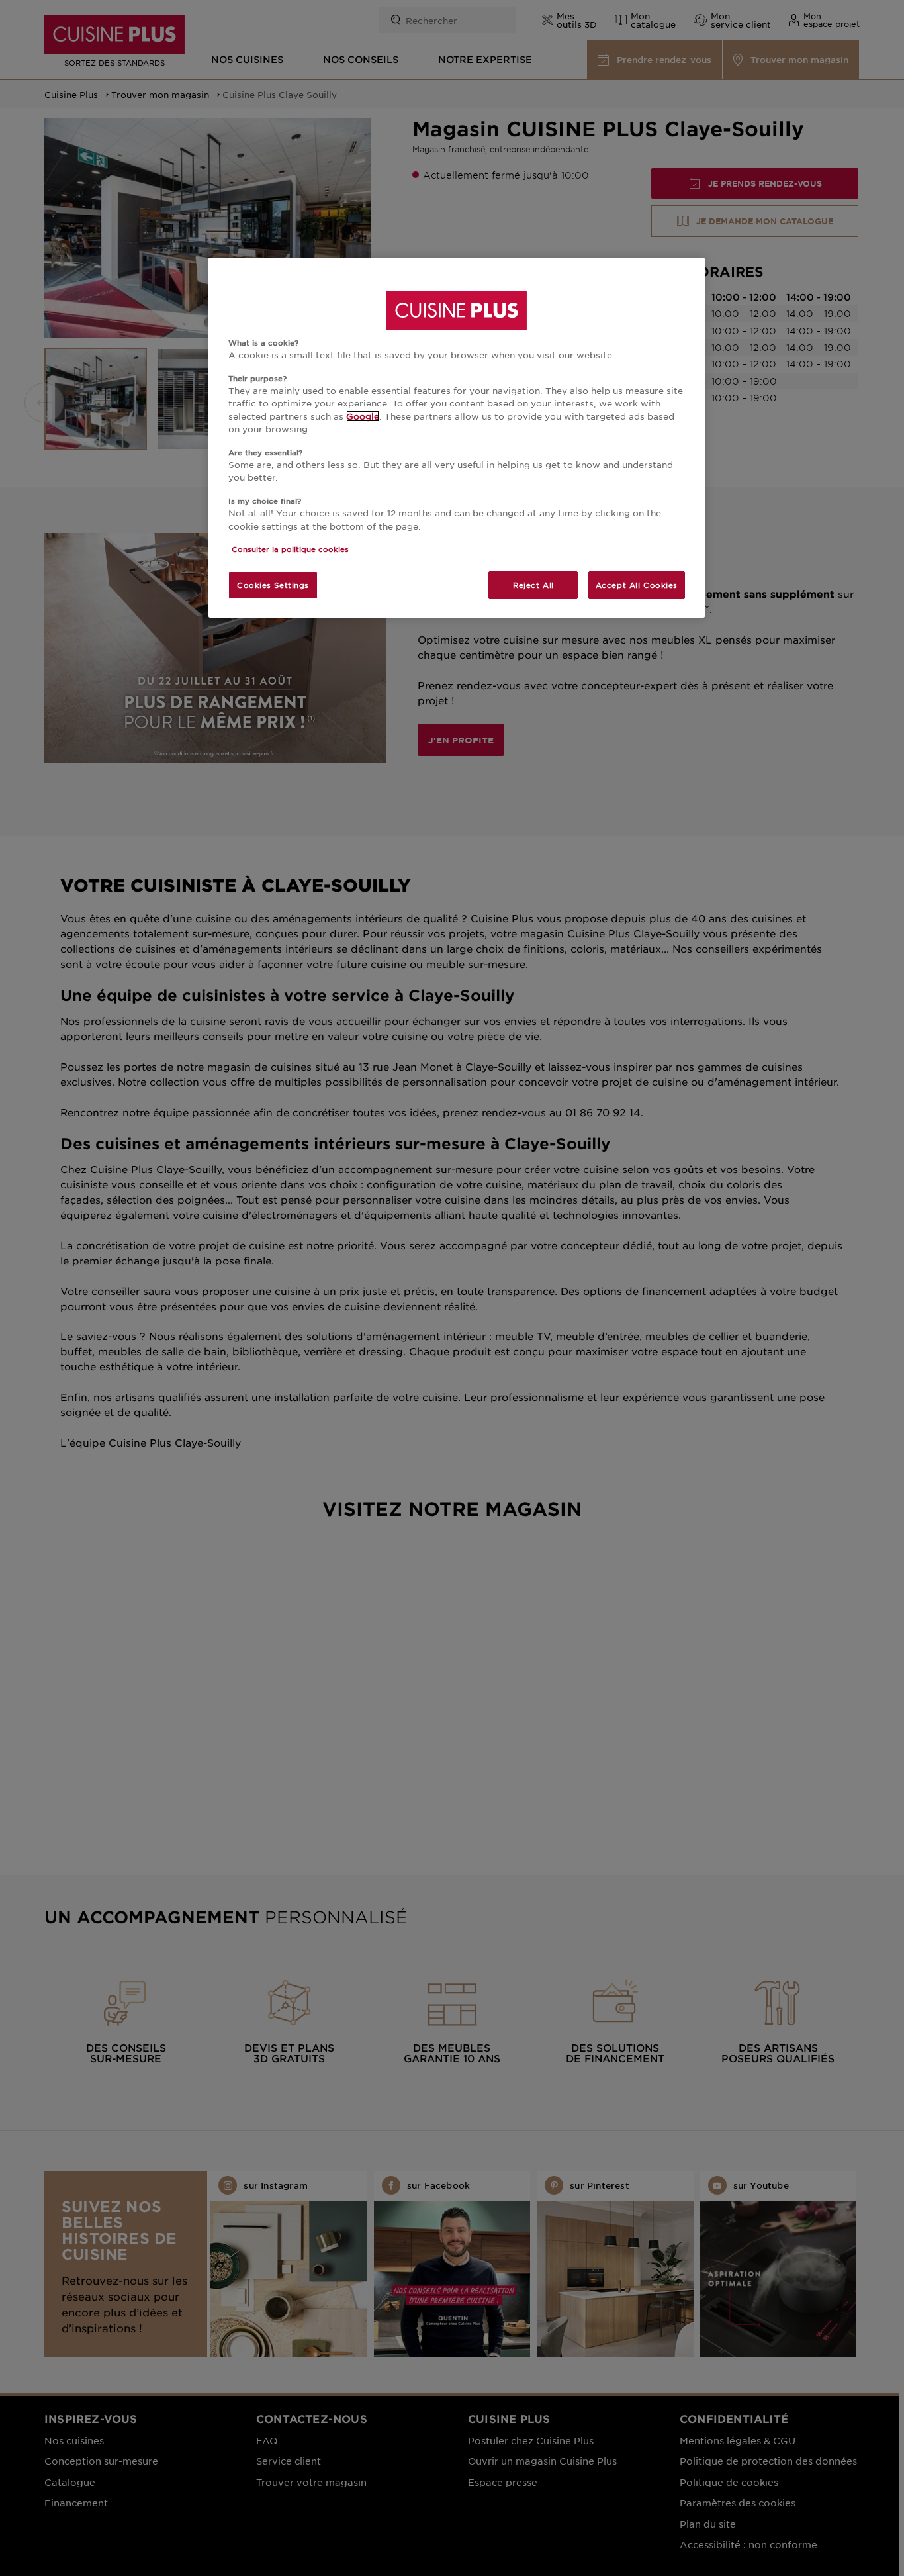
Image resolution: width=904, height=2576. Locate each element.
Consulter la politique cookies (290, 549)
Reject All (533, 585)
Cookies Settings (273, 585)
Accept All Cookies (637, 585)
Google (363, 416)
